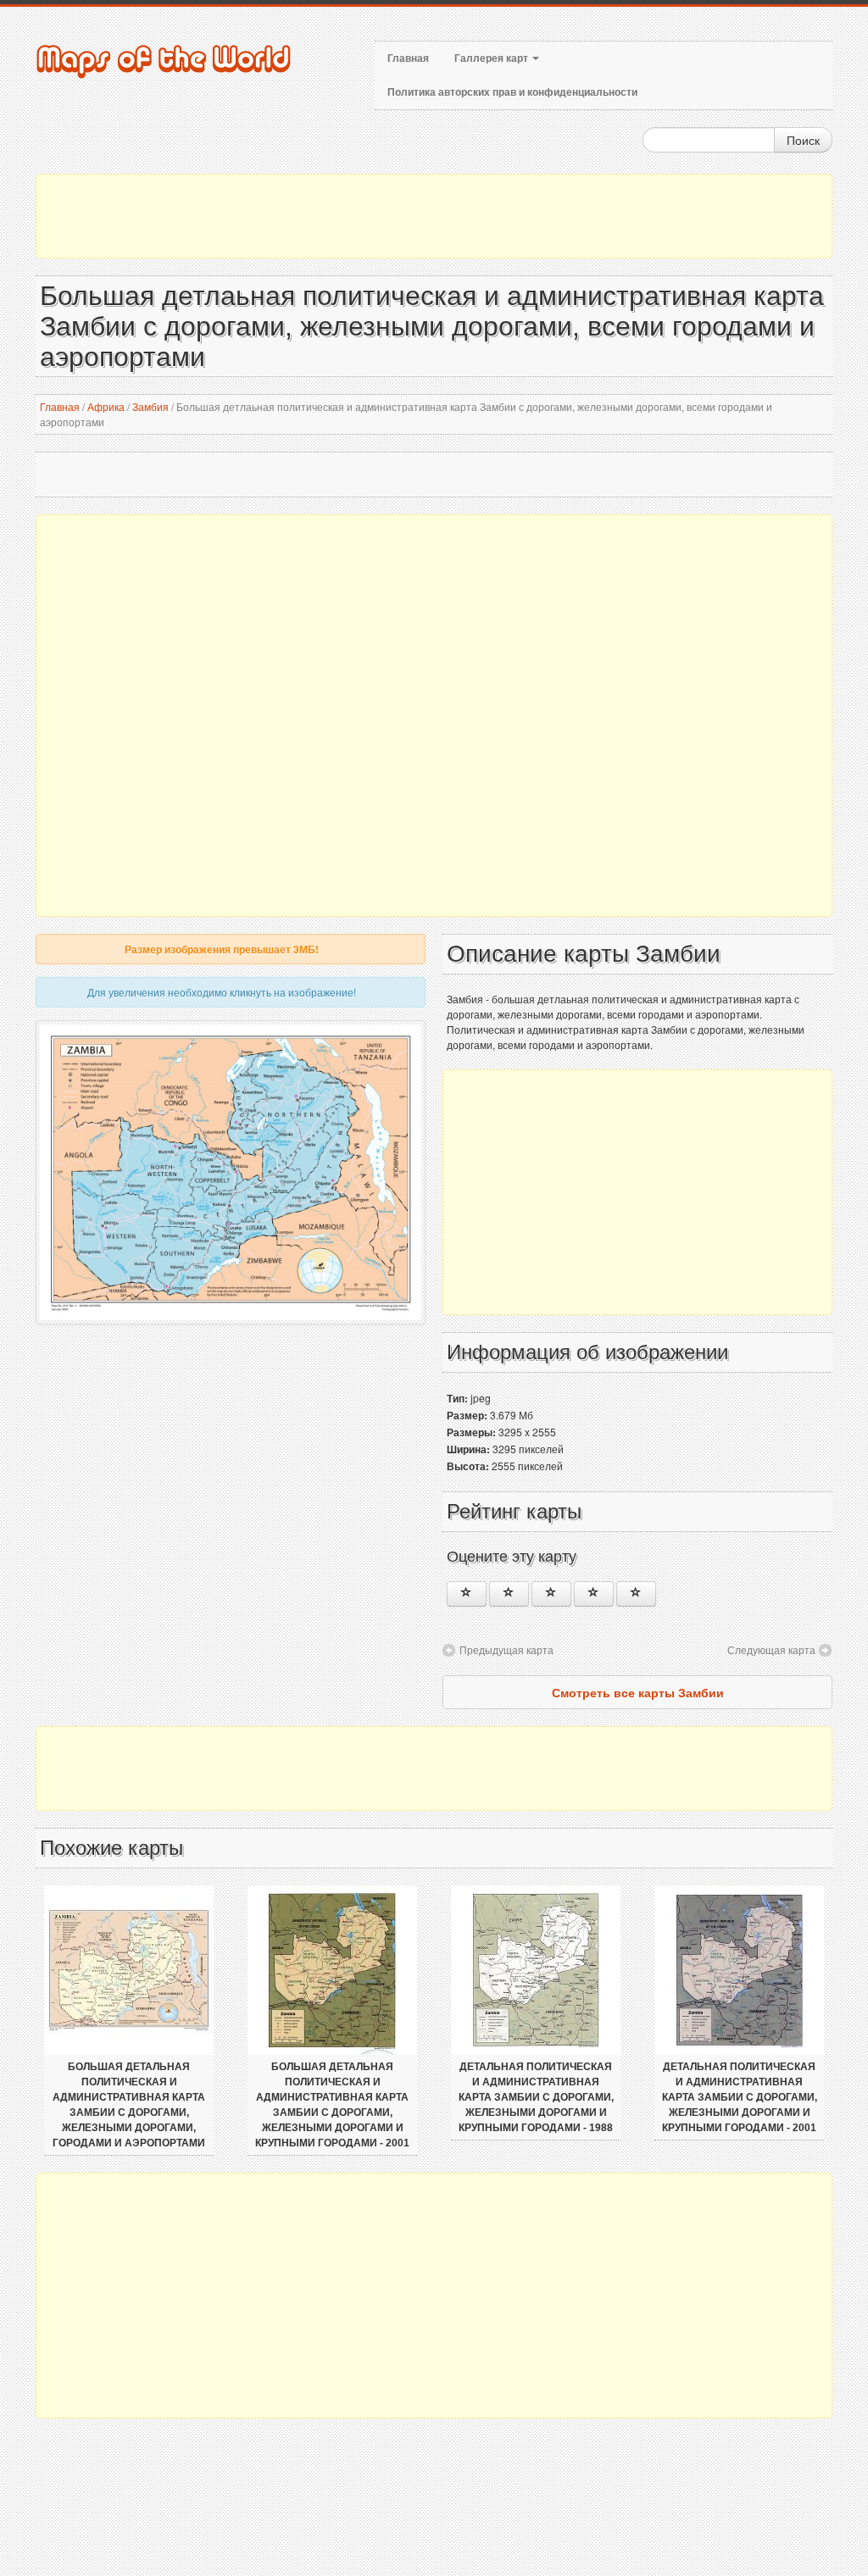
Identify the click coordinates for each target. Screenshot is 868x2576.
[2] (509, 1594)
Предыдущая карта (506, 1649)
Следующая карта (771, 1649)
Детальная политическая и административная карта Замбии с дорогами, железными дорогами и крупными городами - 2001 (740, 2097)
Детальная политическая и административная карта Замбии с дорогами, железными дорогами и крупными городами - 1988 (536, 2097)
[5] (636, 1594)
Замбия (150, 406)
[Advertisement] (434, 216)
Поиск (803, 140)
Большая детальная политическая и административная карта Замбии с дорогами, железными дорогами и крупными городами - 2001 (332, 2105)
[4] (594, 1594)
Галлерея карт (492, 58)
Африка (106, 406)
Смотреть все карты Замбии (638, 1692)
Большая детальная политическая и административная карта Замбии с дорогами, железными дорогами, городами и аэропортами (129, 2105)
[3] (551, 1594)
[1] (467, 1594)
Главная (408, 58)
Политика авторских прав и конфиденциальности (512, 92)
